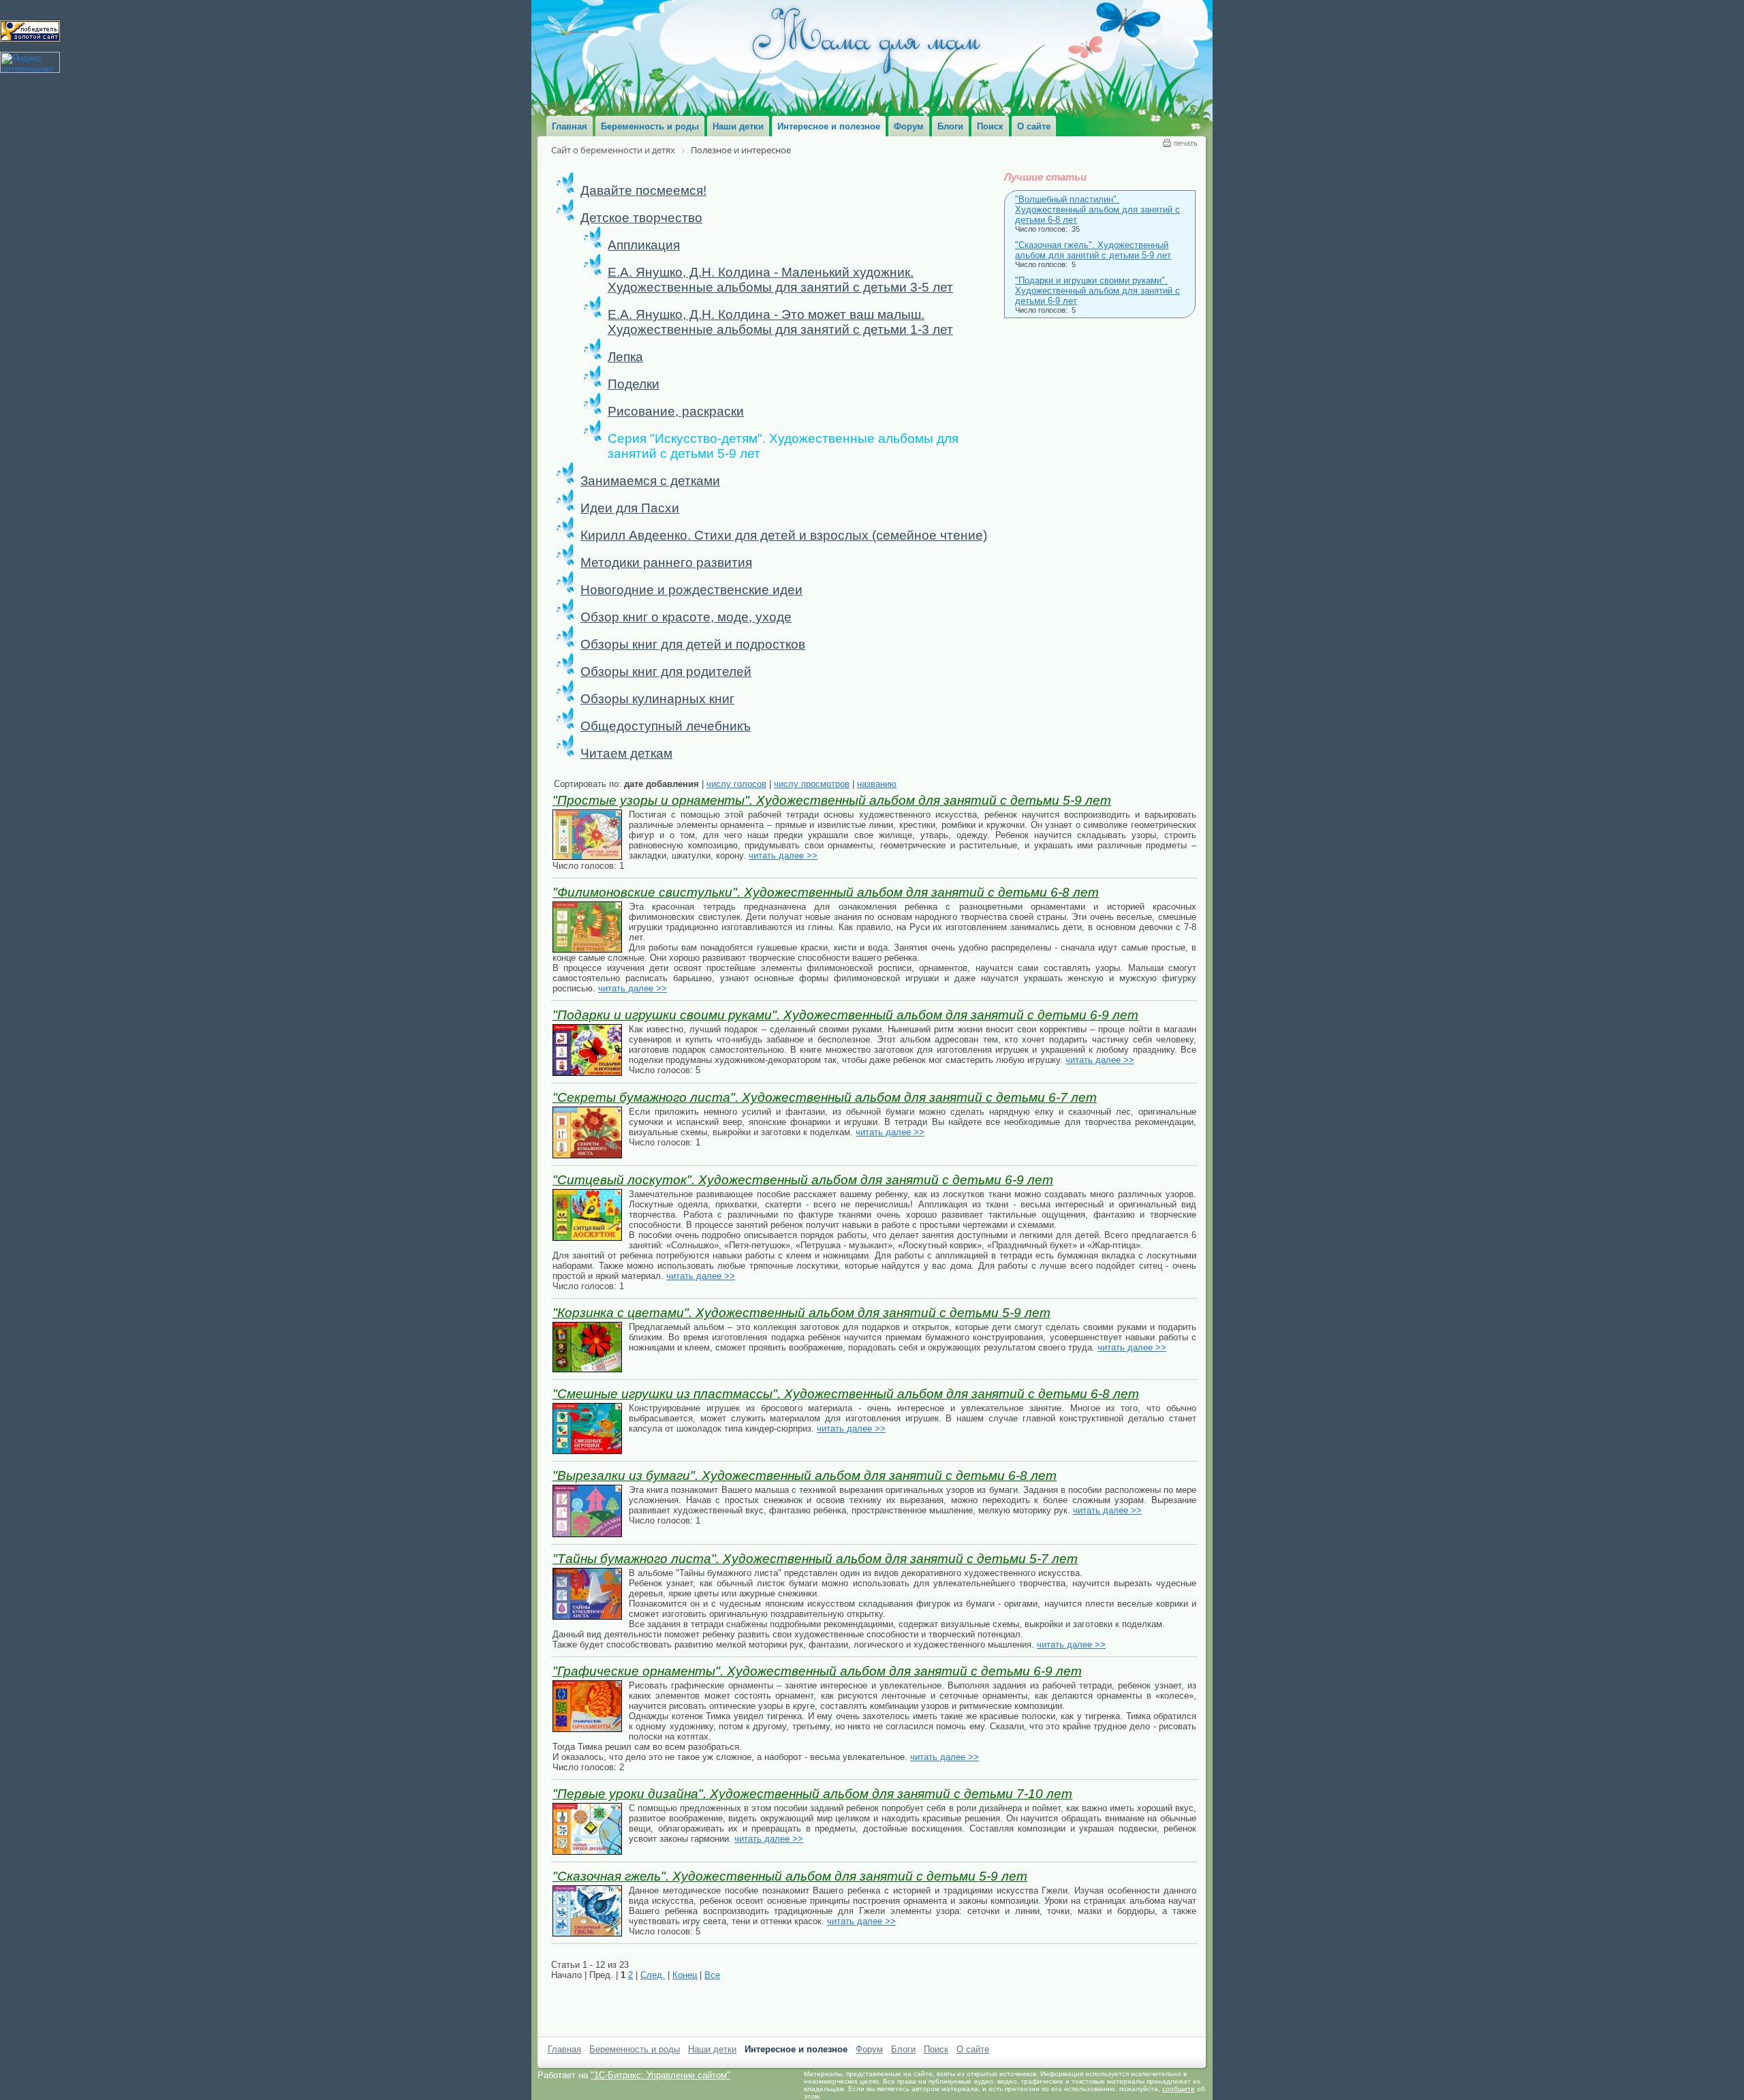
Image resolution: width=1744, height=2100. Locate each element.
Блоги (903, 2049)
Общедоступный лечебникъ (666, 726)
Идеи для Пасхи (630, 508)
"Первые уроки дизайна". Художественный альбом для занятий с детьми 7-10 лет (812, 1794)
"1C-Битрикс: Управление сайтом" (660, 2075)
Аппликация (644, 245)
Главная (564, 2049)
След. (653, 1975)
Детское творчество (641, 218)
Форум (869, 2049)
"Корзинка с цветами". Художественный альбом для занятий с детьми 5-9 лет (801, 1313)
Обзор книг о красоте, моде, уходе (686, 617)
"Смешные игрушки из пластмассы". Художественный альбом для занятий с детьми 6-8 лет (846, 1394)
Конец (685, 1975)
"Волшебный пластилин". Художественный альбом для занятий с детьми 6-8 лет (1097, 210)
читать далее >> (783, 855)
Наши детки (712, 2049)
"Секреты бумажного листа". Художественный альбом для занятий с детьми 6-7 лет (825, 1097)
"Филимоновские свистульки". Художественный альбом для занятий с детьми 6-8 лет (826, 892)
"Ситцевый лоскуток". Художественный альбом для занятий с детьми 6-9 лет (803, 1180)
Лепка (625, 357)
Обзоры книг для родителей (666, 671)
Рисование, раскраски (676, 411)
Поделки (634, 384)
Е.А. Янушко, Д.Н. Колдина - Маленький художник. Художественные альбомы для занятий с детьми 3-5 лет (780, 280)
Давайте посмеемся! (643, 190)
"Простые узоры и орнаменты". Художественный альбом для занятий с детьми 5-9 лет (832, 800)
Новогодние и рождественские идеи (691, 590)
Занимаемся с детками (650, 481)
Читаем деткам (626, 753)
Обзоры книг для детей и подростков (693, 644)
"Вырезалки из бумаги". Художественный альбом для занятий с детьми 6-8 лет (805, 1476)
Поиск (936, 2049)
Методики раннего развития (666, 562)
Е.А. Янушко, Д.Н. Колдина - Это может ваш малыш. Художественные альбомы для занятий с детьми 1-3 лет (780, 322)
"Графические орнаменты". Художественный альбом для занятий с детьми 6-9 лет (817, 1671)
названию (877, 784)
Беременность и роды (635, 2049)
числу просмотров (812, 784)
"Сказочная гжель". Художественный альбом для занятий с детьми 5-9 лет (1093, 250)
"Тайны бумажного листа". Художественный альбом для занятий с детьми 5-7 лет (815, 1559)
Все (712, 1975)
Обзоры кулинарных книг (657, 699)
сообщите (1179, 2089)
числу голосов (736, 784)
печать (1186, 143)
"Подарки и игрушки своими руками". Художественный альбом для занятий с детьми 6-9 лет (1097, 291)
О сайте (973, 2049)
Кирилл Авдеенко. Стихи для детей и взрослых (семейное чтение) (784, 535)
